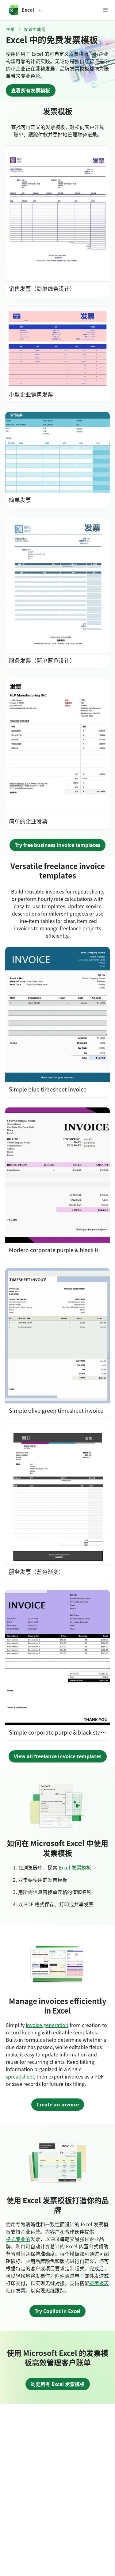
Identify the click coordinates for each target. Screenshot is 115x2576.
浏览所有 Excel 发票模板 (58, 2384)
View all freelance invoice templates (58, 1756)
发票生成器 (35, 29)
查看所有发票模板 (31, 90)
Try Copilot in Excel (57, 2311)
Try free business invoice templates (57, 845)
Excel (28, 10)
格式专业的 (18, 2239)
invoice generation (47, 2025)
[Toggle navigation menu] (105, 10)
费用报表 (99, 2283)
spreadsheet (20, 2076)
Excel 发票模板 (75, 1867)
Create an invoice (58, 2105)
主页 (10, 29)
